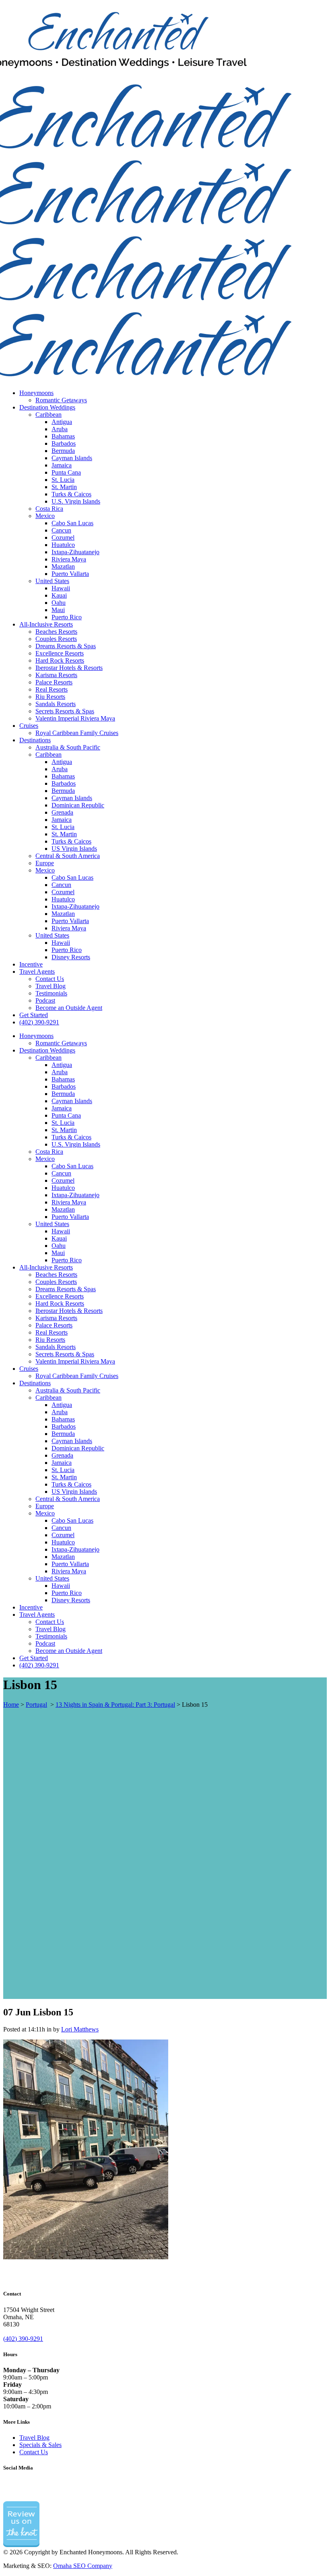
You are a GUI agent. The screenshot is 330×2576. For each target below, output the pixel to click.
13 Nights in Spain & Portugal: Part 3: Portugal (115, 1705)
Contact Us (34, 2452)
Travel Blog (34, 2438)
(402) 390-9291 (23, 2339)
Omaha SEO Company (83, 2566)
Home (11, 1705)
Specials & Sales (40, 2445)
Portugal (36, 1705)
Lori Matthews (80, 2029)
